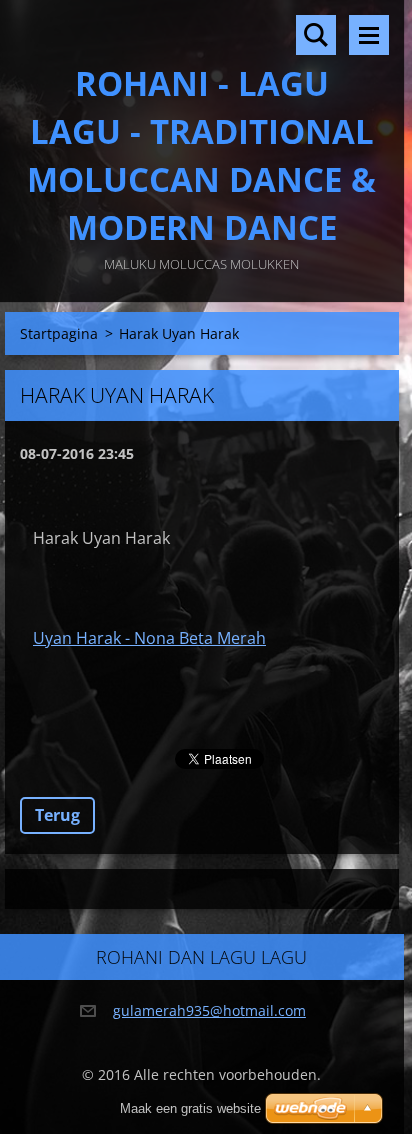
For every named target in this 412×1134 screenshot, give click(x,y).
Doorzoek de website (316, 35)
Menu (369, 35)
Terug (57, 815)
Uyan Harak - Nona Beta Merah (149, 638)
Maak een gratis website (190, 1108)
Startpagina (59, 333)
